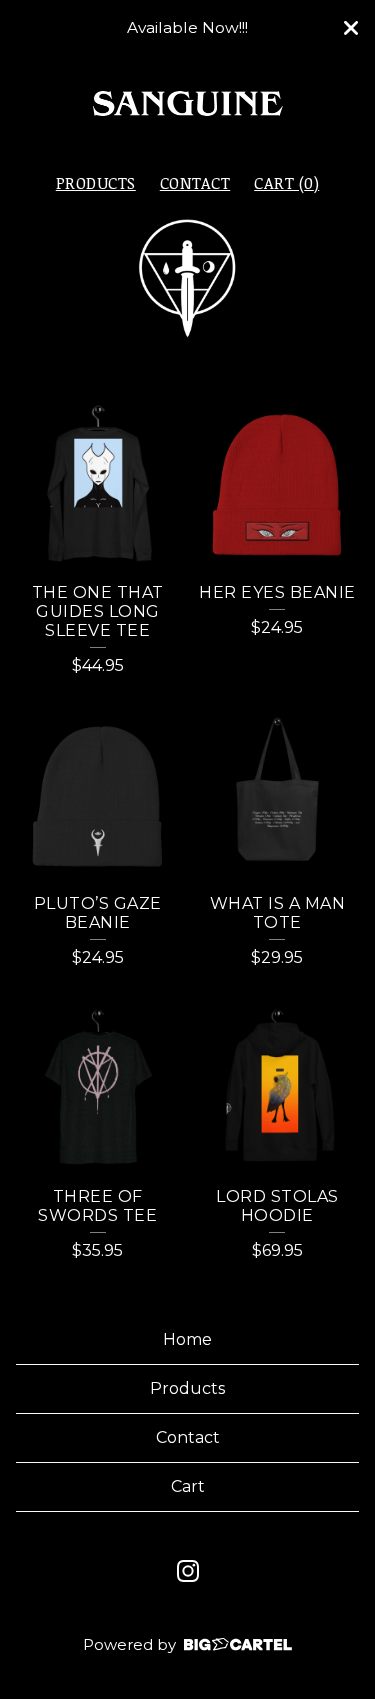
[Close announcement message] (351, 28)
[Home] (187, 105)
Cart (188, 1486)
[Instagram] (188, 1571)
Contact (195, 183)
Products (96, 183)
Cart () (286, 183)
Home (187, 1339)
